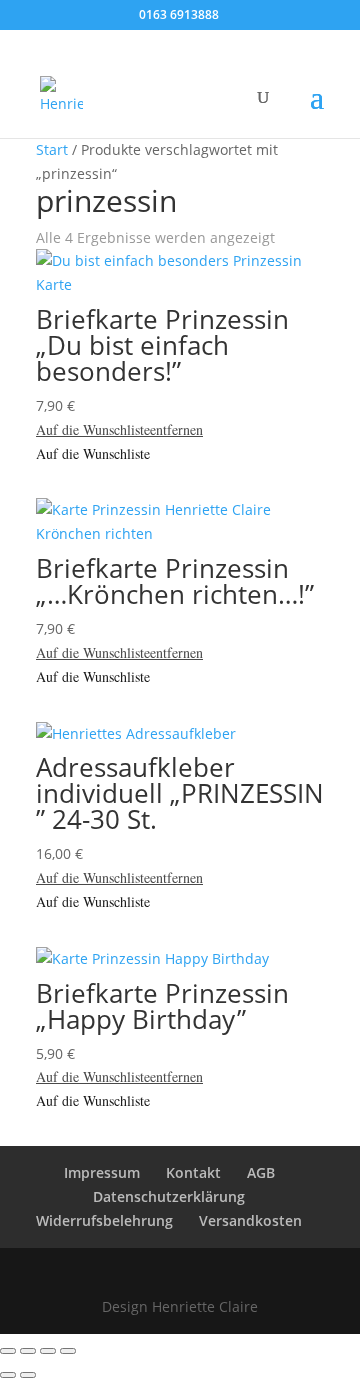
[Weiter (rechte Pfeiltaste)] (28, 1375)
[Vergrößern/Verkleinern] (8, 1351)
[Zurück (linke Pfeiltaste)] (8, 1375)
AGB (261, 1172)
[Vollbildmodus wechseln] (28, 1351)
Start (52, 149)
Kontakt (193, 1172)
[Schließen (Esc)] (68, 1351)
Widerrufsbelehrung (104, 1220)
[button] (119, 429)
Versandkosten (250, 1220)
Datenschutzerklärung (169, 1196)
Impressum (102, 1172)
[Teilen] (48, 1351)
